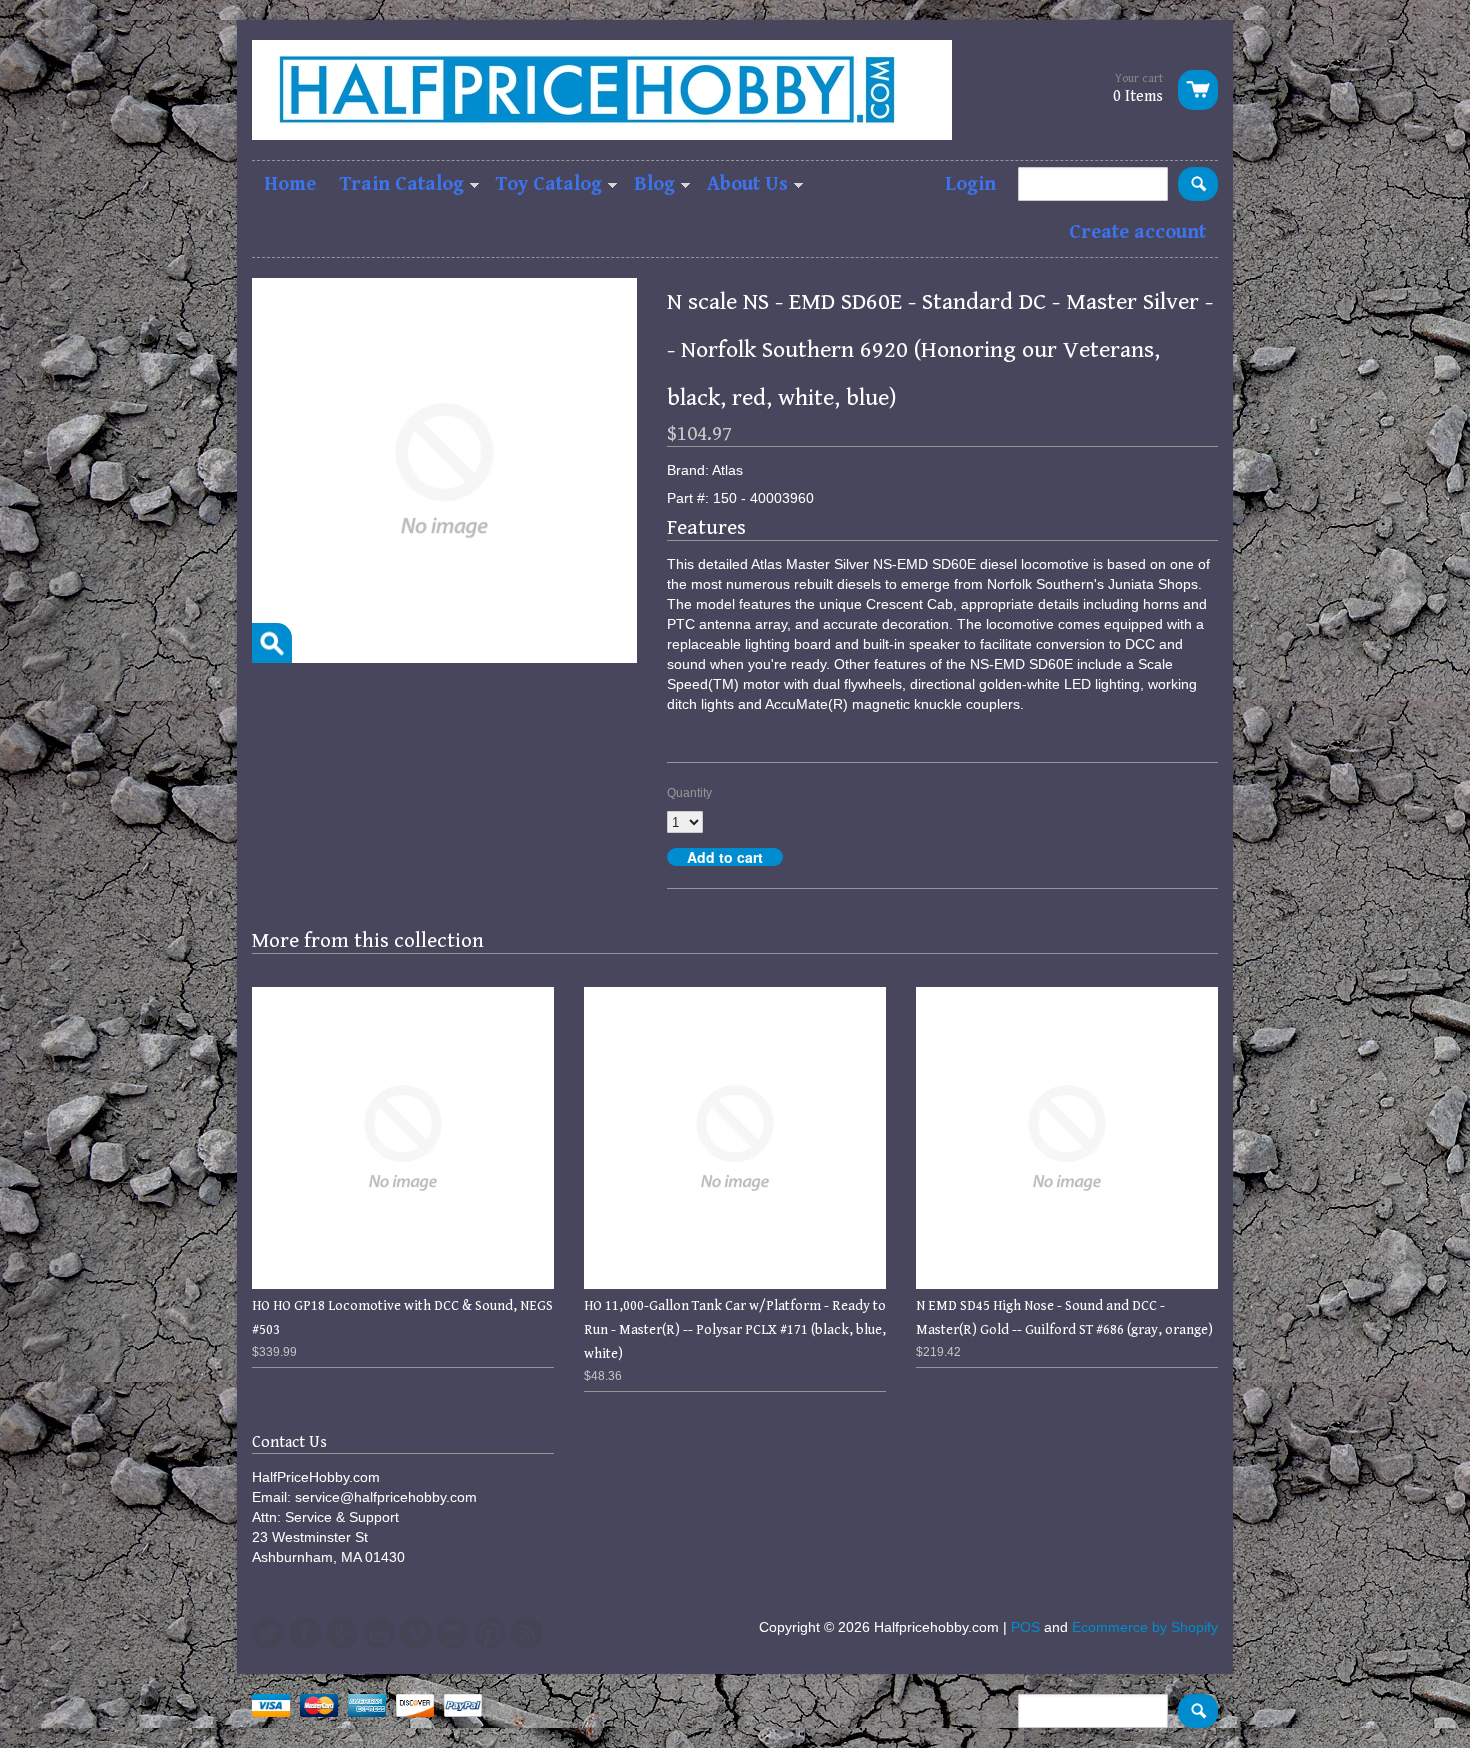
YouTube (379, 1633)
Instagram (453, 1633)
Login (970, 184)
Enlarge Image (272, 643)
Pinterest (490, 1633)
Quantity (689, 793)
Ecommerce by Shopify (1145, 1627)
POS (1025, 1627)
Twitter (268, 1633)
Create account (1137, 232)
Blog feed (527, 1633)
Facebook (305, 1633)
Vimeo (416, 1633)
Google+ (342, 1633)
